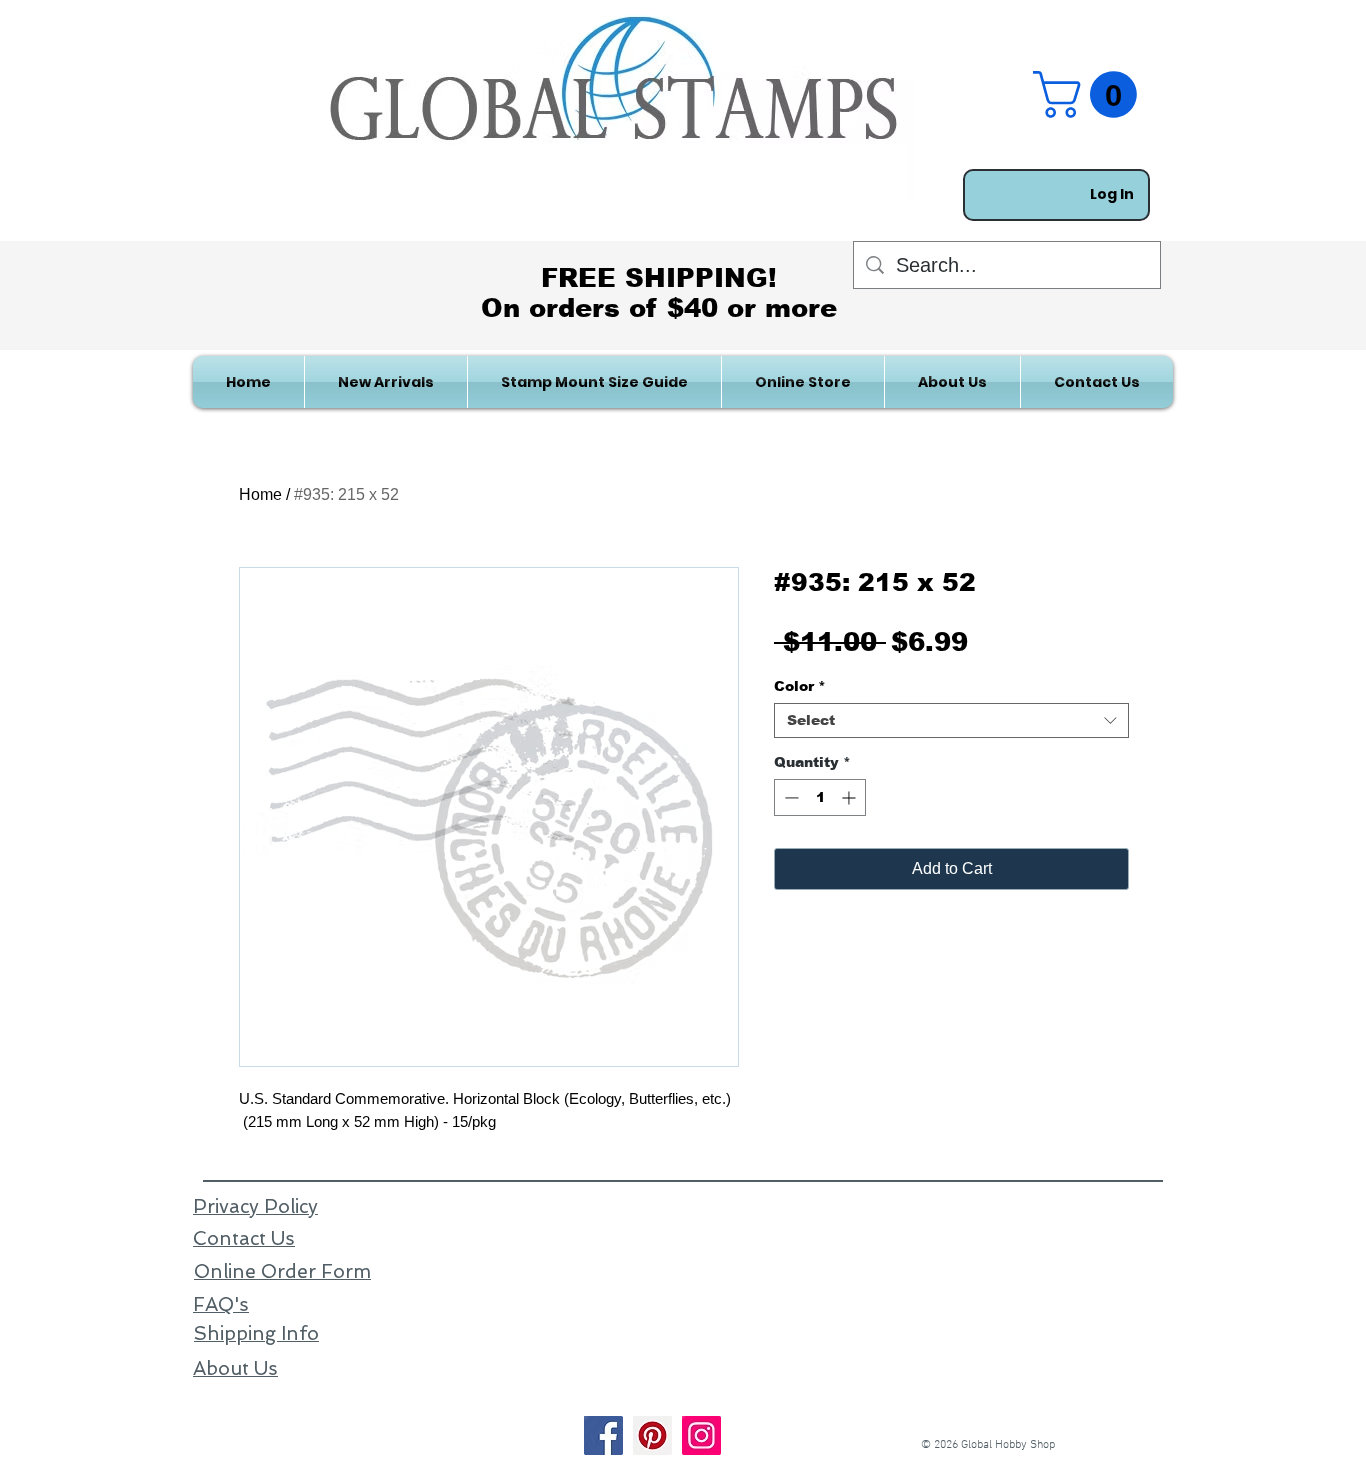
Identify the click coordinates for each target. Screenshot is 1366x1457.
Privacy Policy (255, 1206)
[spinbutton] (820, 797)
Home (260, 494)
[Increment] (850, 797)
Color (800, 686)
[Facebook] (603, 1435)
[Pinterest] (652, 1435)
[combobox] (951, 720)
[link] (1090, 94)
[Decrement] (789, 797)
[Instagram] (701, 1435)
